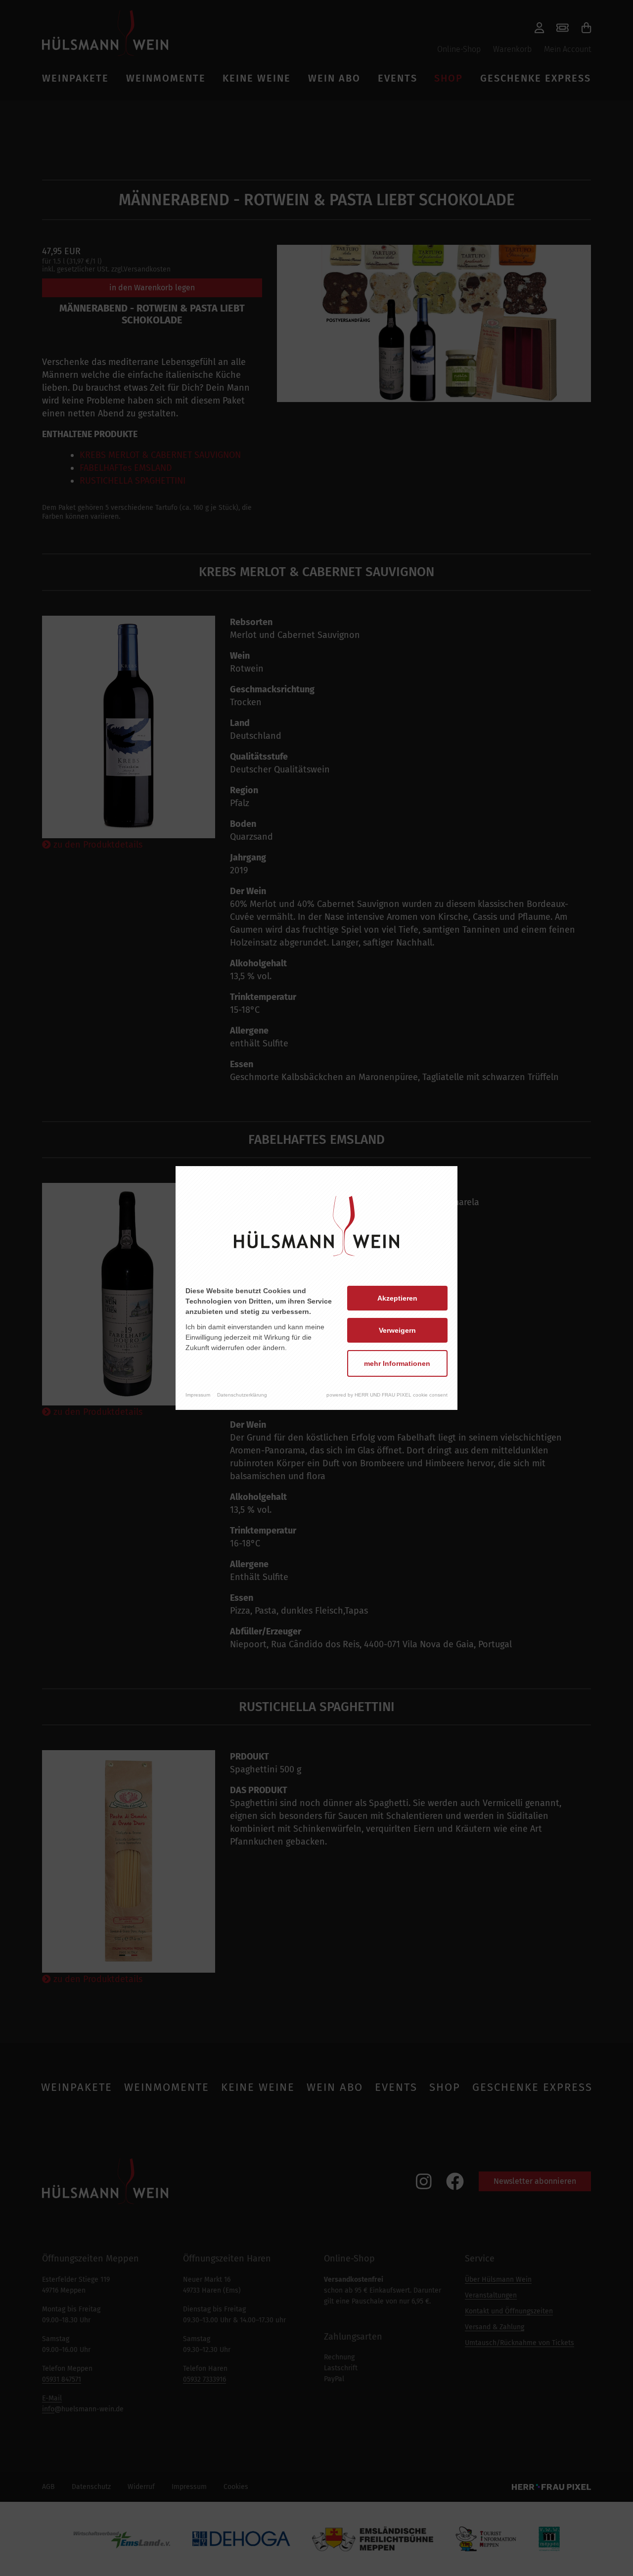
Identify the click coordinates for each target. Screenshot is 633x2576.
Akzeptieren (397, 1298)
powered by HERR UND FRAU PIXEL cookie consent (387, 1395)
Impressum (198, 1395)
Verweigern (397, 1330)
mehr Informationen (397, 1363)
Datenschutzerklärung (242, 1395)
